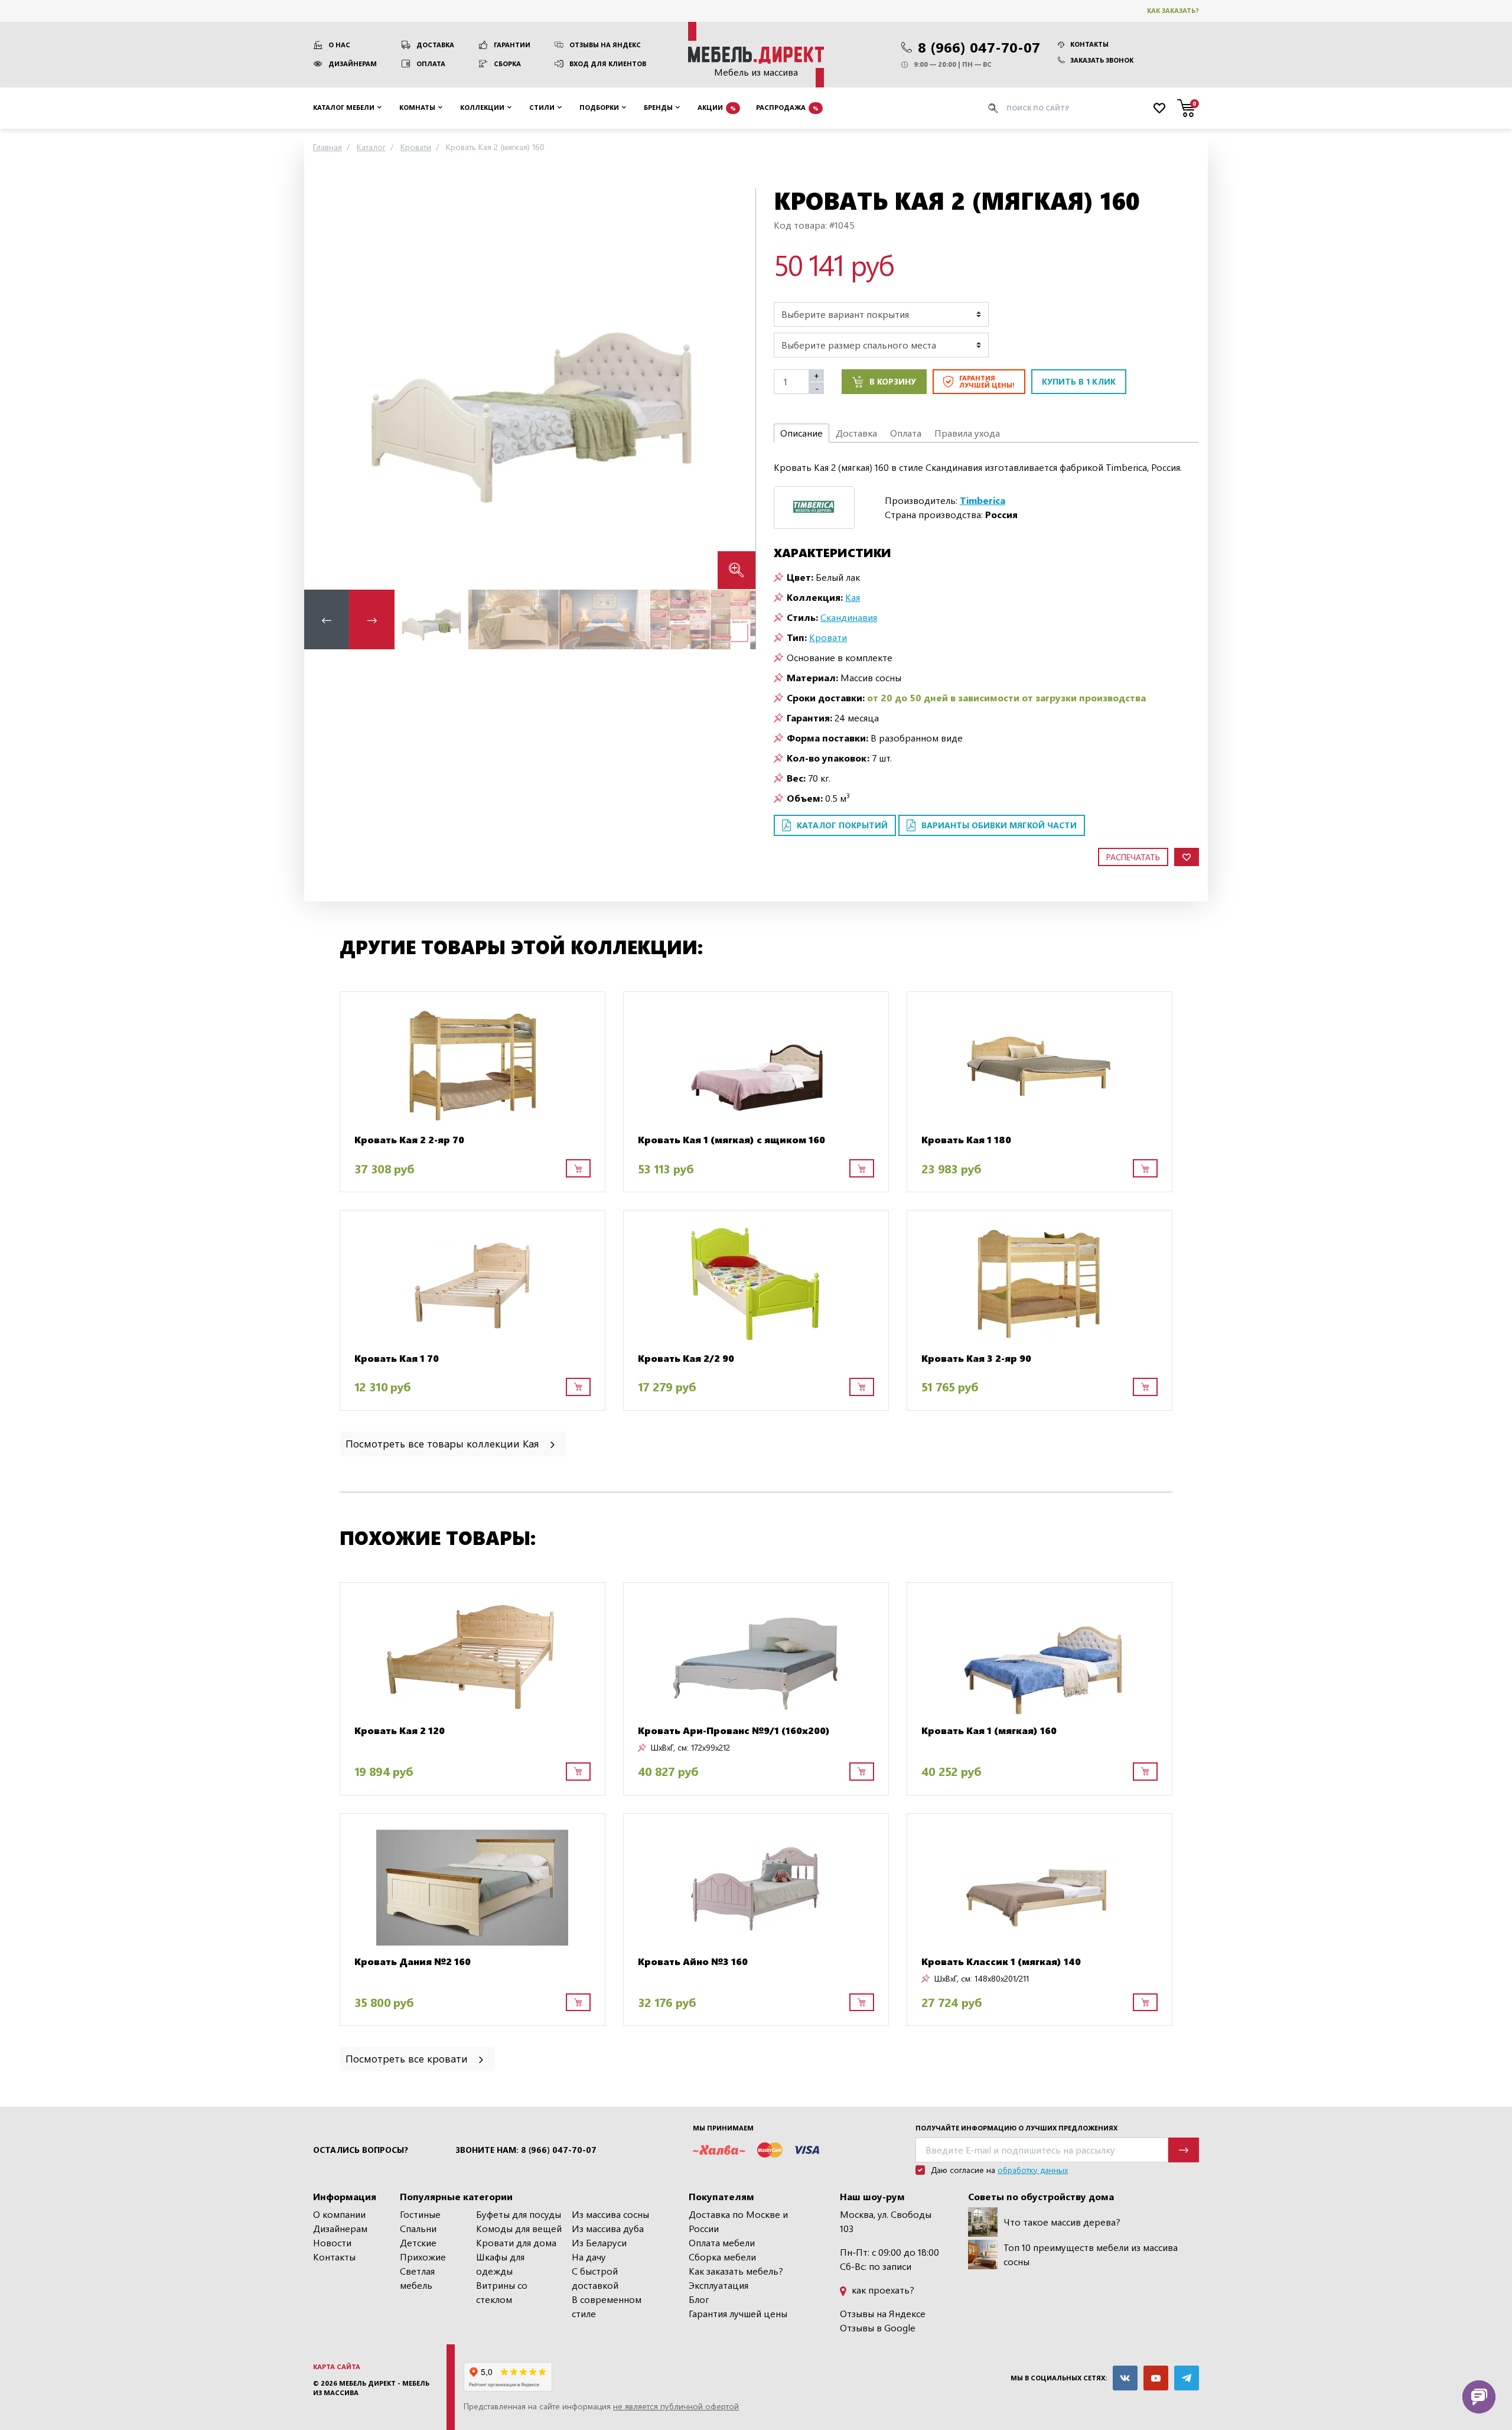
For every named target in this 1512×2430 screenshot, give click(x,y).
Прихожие (423, 2257)
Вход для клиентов (608, 64)
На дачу (589, 2257)
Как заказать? (1173, 10)
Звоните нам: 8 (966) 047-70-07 (526, 2150)
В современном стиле (607, 2306)
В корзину (893, 381)
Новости (332, 2242)
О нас (339, 45)
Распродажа (787, 107)
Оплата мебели (722, 2242)
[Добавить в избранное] (1187, 857)
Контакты (1089, 44)
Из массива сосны (610, 2214)
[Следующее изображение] (737, 388)
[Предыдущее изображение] (322, 388)
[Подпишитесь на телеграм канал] (1187, 2378)
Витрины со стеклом (502, 2292)
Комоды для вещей (519, 2228)
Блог (699, 2299)
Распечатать (1133, 857)
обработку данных (1033, 2170)
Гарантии (512, 45)
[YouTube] (1156, 2378)
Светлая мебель (417, 2278)
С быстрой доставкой (595, 2278)
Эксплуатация (718, 2285)
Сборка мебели (722, 2257)
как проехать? (882, 2290)
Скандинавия (849, 617)
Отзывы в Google (878, 2327)
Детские (418, 2242)
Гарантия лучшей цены (738, 2313)
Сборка (507, 64)
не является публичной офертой (676, 2406)
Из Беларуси (599, 2242)
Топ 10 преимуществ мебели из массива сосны (1091, 2254)
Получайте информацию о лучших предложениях (1016, 2128)
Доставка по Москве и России (738, 2221)
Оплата (431, 64)
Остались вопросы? (361, 2150)
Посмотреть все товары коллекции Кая (444, 1443)
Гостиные (420, 2214)
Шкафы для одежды (500, 2264)
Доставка (435, 45)
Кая (853, 597)
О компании (339, 2214)
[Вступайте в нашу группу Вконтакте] (1125, 2378)
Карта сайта (337, 2366)
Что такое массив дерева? (1062, 2222)
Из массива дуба (608, 2228)
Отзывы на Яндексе (883, 2313)
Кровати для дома (516, 2242)
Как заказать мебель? (736, 2271)
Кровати (828, 637)
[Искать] (993, 108)
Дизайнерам (353, 64)
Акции (717, 107)
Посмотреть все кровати (408, 2058)
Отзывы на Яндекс (605, 45)
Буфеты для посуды (519, 2214)
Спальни (418, 2228)
